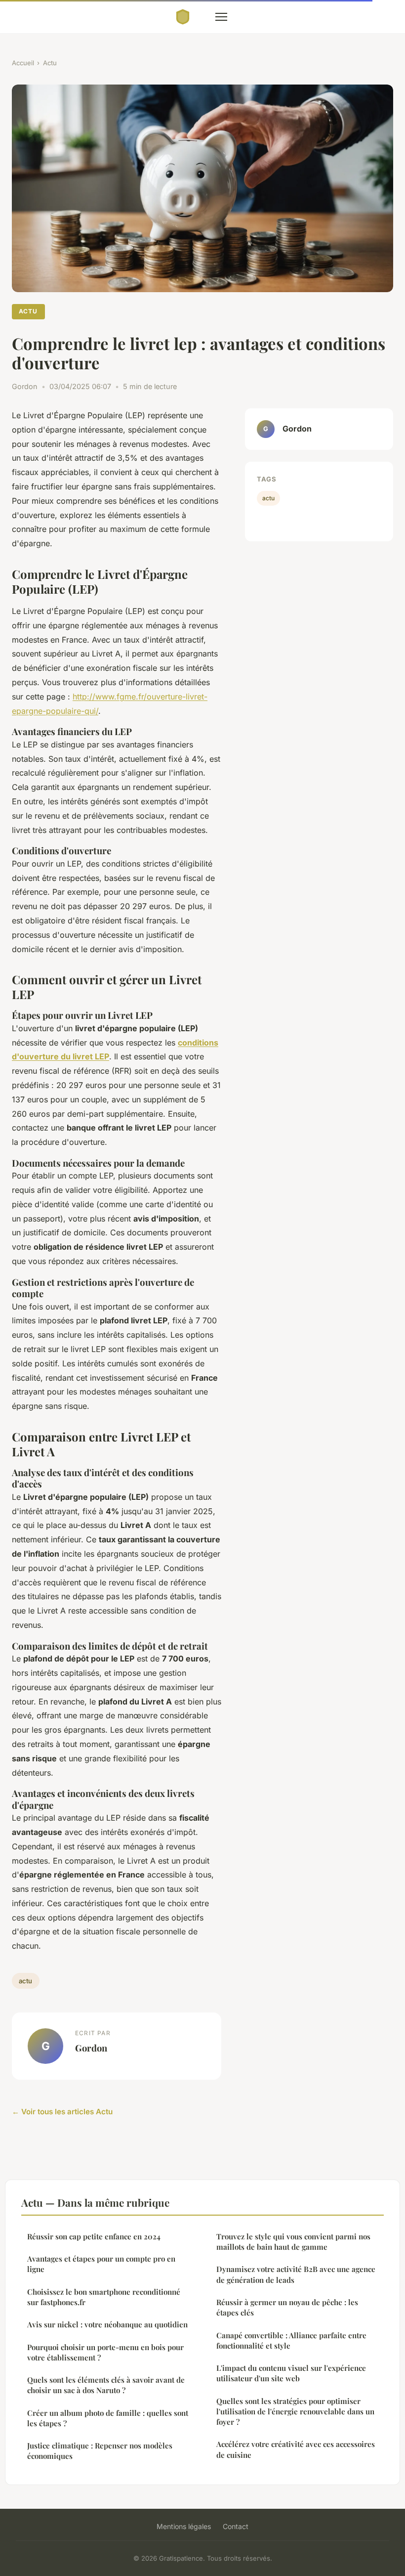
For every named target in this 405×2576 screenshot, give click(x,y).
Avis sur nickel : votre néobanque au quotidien (107, 2324)
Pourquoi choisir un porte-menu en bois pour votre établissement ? (105, 2352)
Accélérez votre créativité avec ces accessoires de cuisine (296, 2449)
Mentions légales (184, 2526)
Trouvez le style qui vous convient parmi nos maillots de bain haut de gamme (293, 2242)
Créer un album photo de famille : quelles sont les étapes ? (108, 2418)
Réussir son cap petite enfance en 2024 (94, 2236)
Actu (50, 63)
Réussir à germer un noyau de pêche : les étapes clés (287, 2307)
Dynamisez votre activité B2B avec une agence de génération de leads (296, 2274)
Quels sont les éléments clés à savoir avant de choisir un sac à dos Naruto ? (106, 2385)
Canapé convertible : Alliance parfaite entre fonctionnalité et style (291, 2340)
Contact (236, 2526)
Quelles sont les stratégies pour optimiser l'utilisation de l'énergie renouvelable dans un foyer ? (295, 2412)
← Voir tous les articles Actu (62, 2112)
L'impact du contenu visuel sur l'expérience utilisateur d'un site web (291, 2373)
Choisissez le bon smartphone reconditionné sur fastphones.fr (104, 2297)
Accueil (23, 63)
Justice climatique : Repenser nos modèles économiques (100, 2451)
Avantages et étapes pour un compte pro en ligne (101, 2264)
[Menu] (221, 17)
